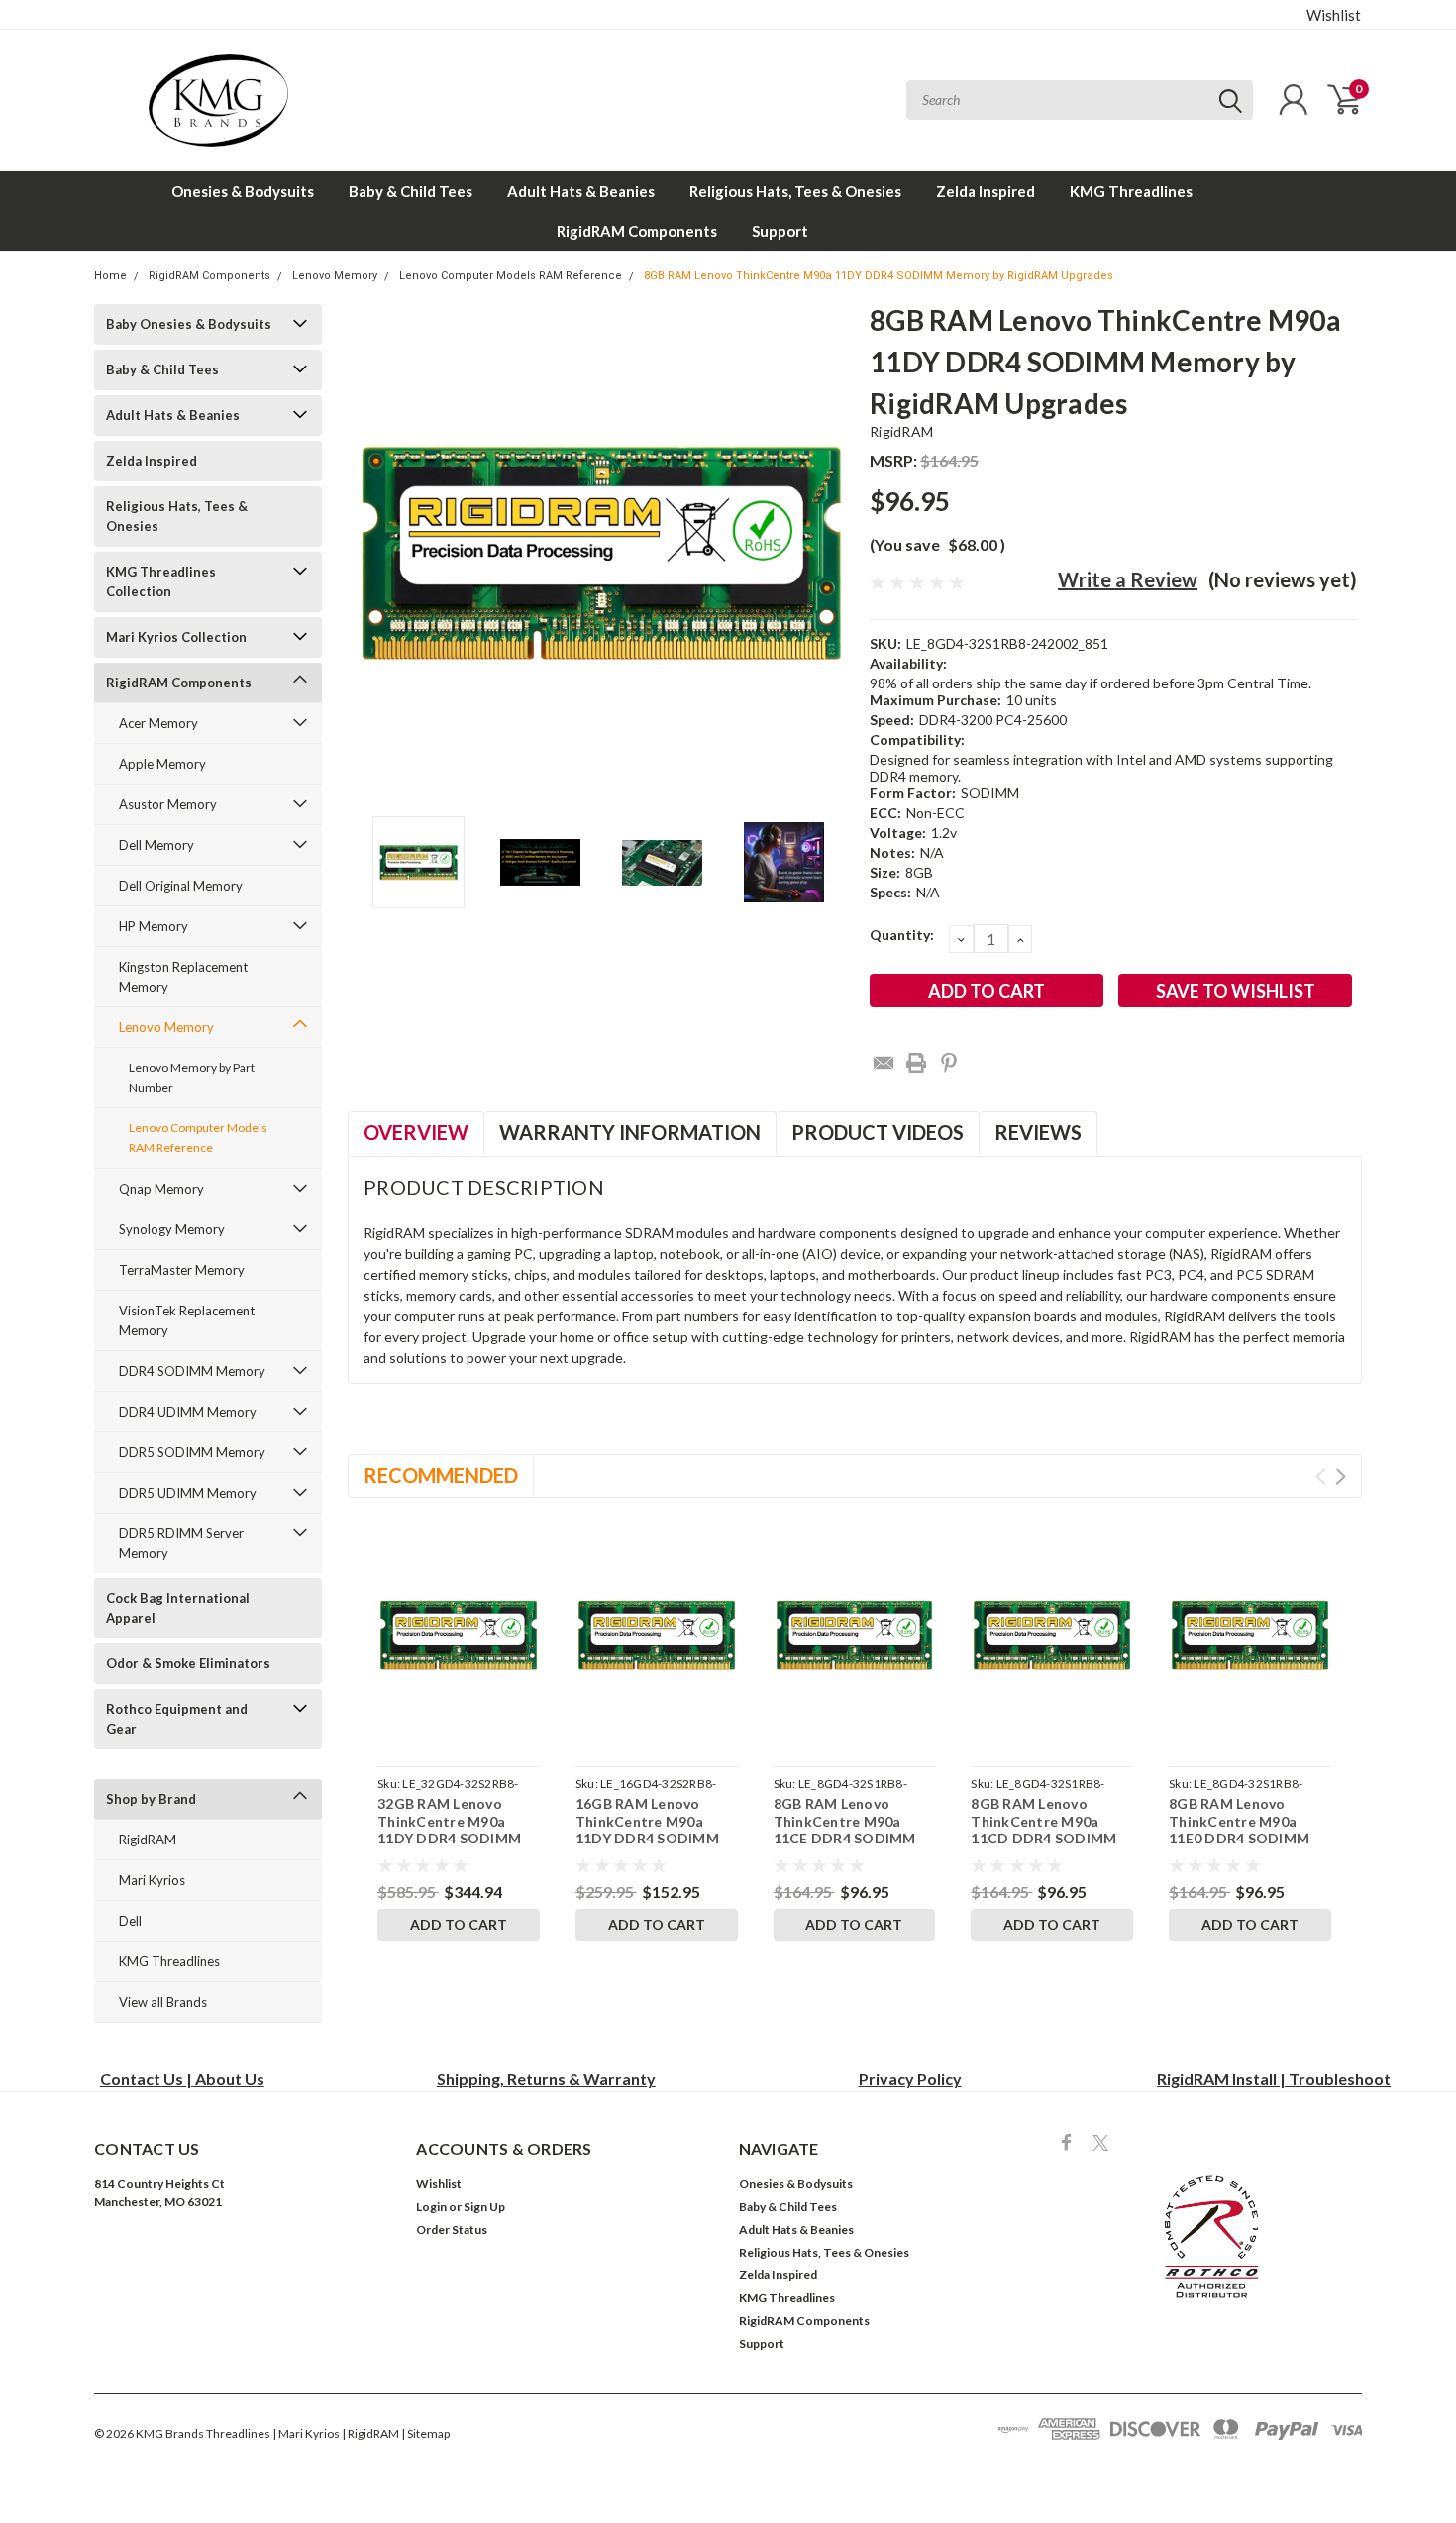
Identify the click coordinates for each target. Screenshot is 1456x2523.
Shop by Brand (151, 1799)
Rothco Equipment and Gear (177, 1719)
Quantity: (902, 935)
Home (110, 276)
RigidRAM (148, 1840)
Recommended (441, 1475)
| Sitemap (425, 2433)
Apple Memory (162, 764)
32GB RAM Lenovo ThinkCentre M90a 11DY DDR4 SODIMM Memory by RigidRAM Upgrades (450, 1838)
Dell (130, 1921)
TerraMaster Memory (182, 1270)
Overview (416, 1132)
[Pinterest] (949, 1063)
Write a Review (1128, 579)
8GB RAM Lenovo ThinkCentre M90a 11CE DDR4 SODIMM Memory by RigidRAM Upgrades (846, 1838)
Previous (372, 553)
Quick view (458, 1635)
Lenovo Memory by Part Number (192, 1077)
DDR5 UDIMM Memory (188, 1493)
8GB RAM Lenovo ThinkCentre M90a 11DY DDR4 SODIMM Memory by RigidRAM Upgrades (879, 276)
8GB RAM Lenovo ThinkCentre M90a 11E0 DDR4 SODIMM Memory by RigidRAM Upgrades (1242, 1838)
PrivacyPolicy (910, 2079)
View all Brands (163, 2002)
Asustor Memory (168, 804)
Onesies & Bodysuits (243, 191)
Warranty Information (630, 1132)
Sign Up (484, 2207)
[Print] (916, 1063)
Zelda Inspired (986, 191)
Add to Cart (459, 1924)
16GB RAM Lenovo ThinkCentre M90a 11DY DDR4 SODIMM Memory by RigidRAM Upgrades (648, 1838)
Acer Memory (158, 723)
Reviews (1038, 1132)
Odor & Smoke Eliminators (188, 1663)
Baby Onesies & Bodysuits (189, 324)
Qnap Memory (161, 1189)
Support (780, 231)
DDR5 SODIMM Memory (192, 1452)
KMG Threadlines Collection (161, 581)
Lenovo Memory (335, 276)
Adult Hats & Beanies (581, 191)
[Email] (884, 1063)
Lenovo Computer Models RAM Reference (511, 276)
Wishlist (1334, 15)
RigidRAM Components (637, 231)
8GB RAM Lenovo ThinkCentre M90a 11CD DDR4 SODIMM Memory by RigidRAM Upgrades (1043, 1838)
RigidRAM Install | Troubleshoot (1274, 2079)
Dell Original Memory (181, 886)
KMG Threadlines (1131, 191)
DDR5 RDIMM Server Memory (181, 1543)
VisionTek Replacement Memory (187, 1320)
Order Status (452, 2229)
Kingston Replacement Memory (183, 977)
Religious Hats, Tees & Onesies (795, 191)
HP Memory (154, 926)
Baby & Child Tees (411, 191)
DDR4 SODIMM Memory (192, 1371)
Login (431, 2207)
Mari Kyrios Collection (176, 637)
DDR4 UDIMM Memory (188, 1412)
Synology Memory (172, 1229)
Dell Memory (156, 845)
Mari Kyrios (152, 1880)
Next (830, 553)
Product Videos (878, 1132)
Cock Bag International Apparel (178, 1608)
